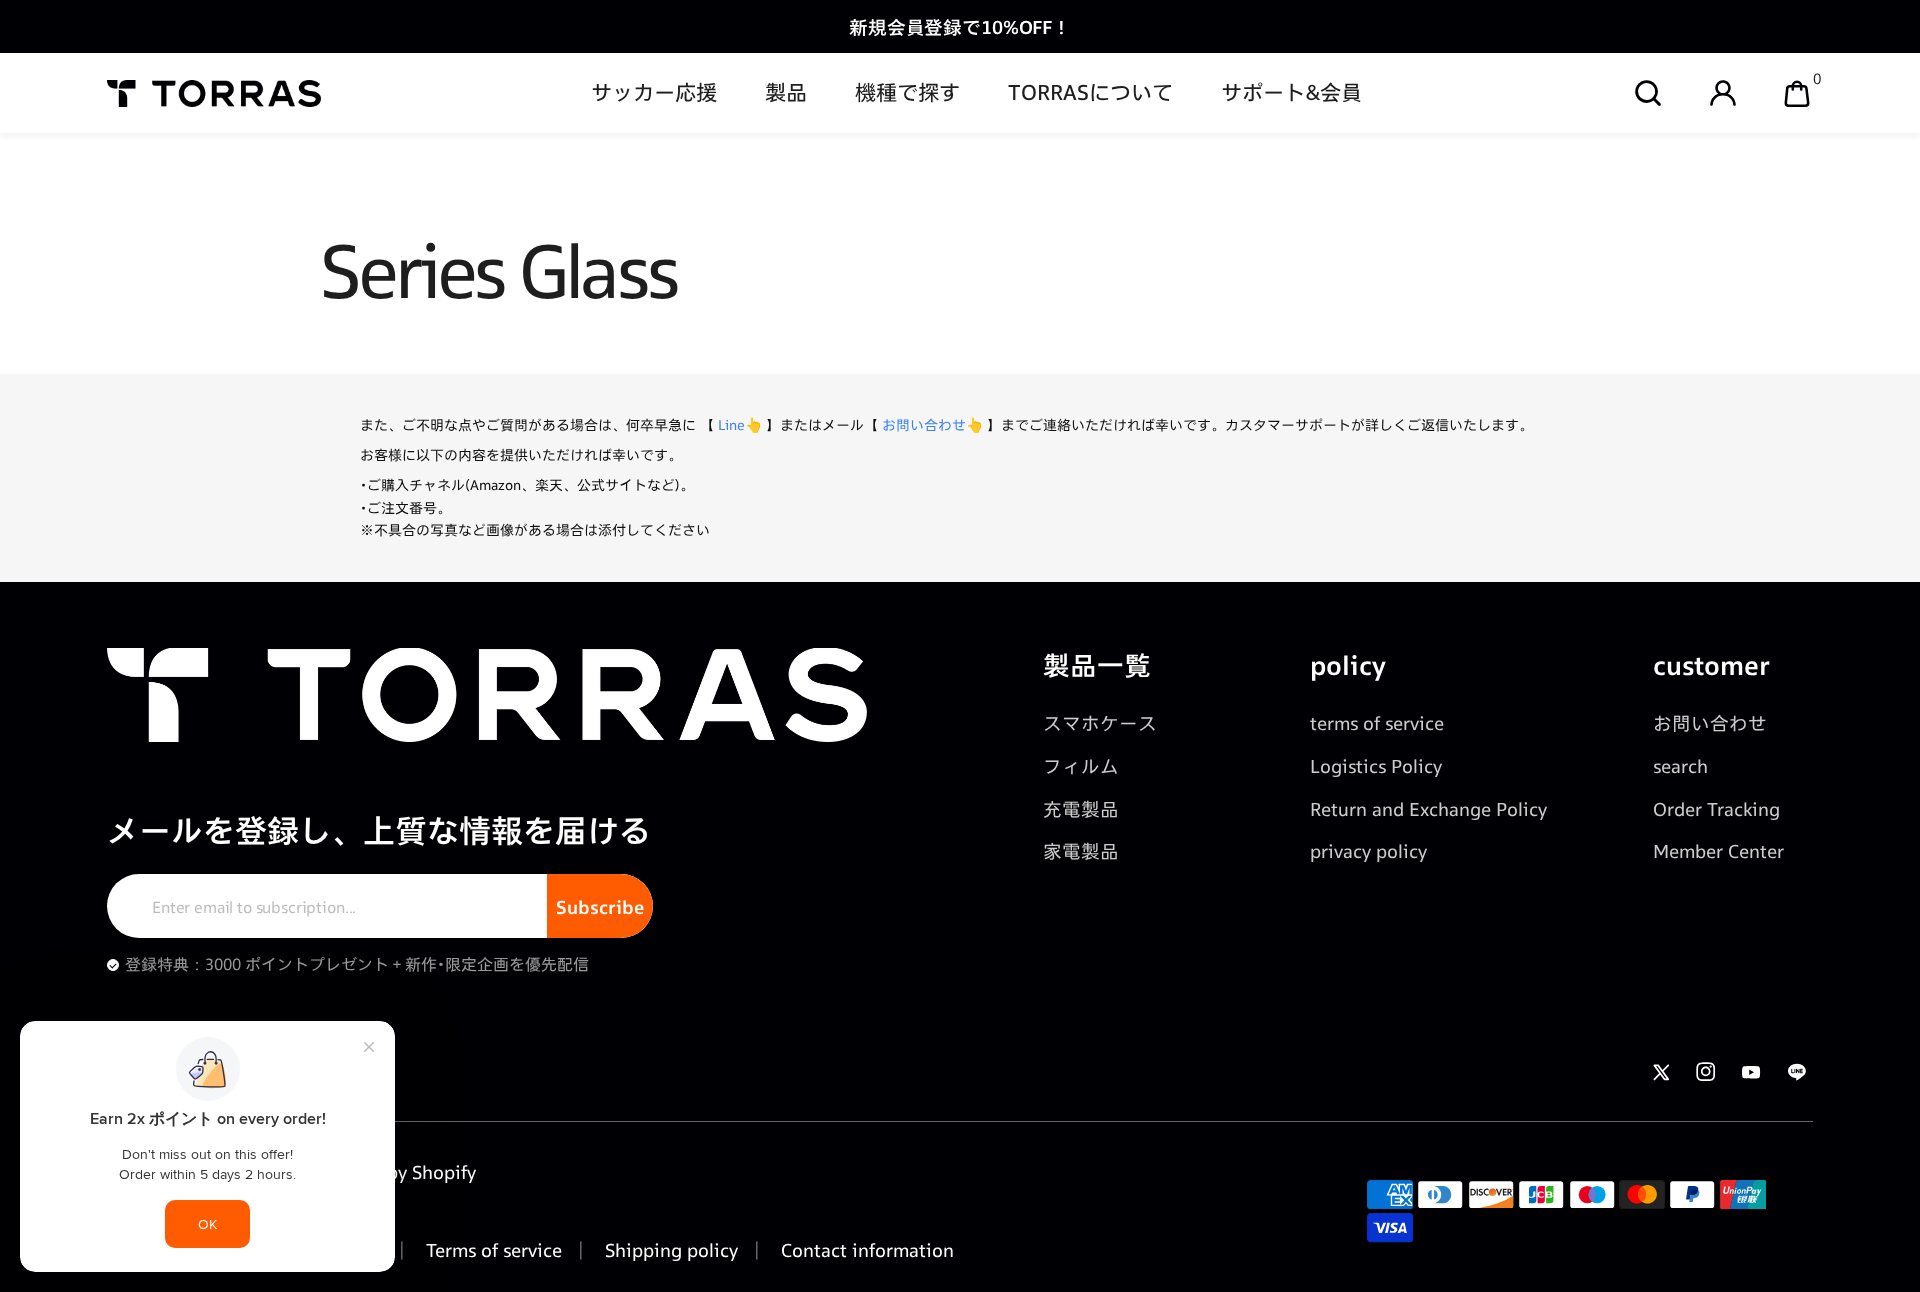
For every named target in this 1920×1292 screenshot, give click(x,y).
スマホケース (1100, 723)
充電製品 (1081, 809)
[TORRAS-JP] (214, 93)
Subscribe (600, 906)
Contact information (865, 1250)
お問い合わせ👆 (932, 425)
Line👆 (740, 425)
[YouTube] (1751, 1071)
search (1680, 766)
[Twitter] (1660, 1071)
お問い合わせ (1710, 723)
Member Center (1718, 851)
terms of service (1377, 723)
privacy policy (1368, 851)
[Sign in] (1723, 93)
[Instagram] (1705, 1071)
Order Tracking (1716, 809)
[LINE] (1796, 1071)
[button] (1648, 93)
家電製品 (1081, 851)
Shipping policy (669, 1250)
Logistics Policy (1376, 766)
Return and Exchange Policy (1428, 809)
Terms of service (491, 1250)
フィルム (1081, 766)
